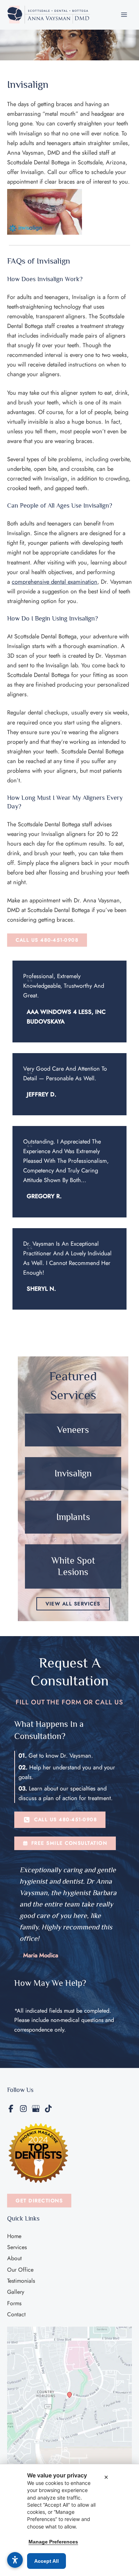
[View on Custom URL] (69, 2398)
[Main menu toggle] (124, 15)
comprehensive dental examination (55, 582)
